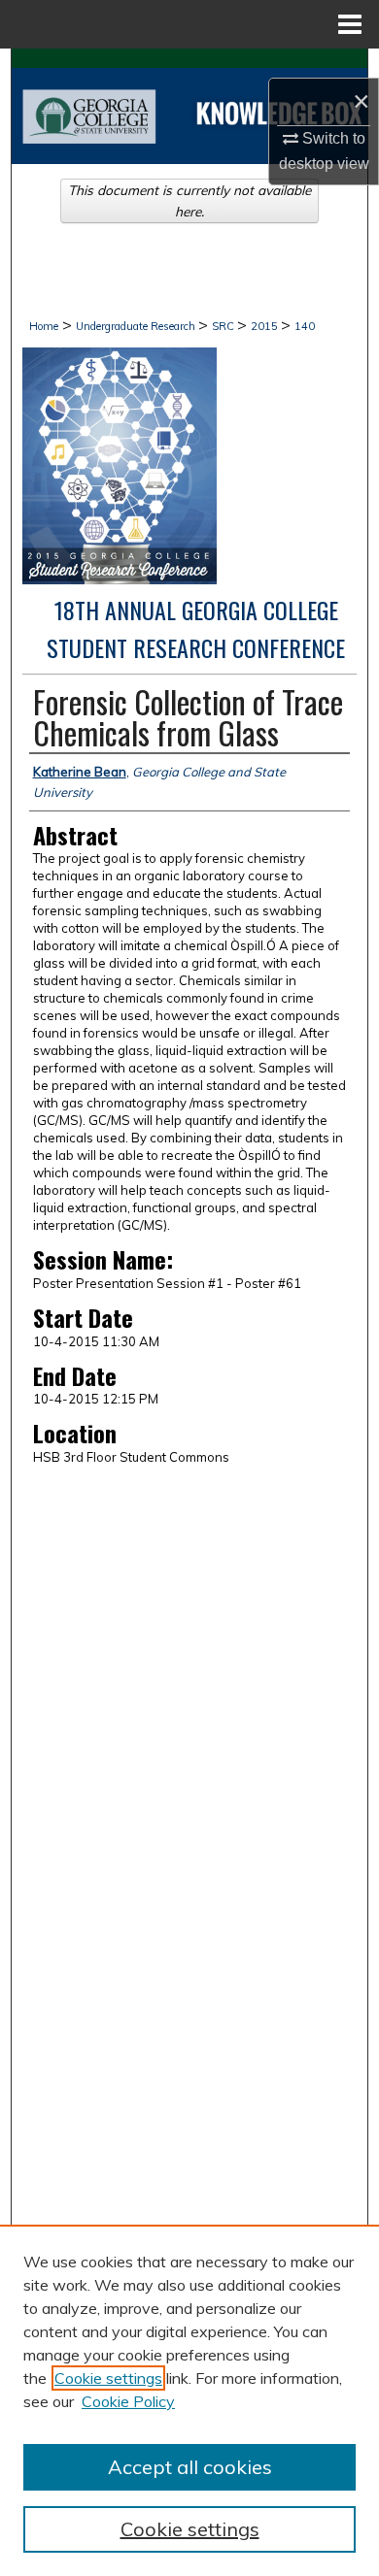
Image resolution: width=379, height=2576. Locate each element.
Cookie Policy (128, 2401)
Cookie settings (108, 2378)
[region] (189, 2400)
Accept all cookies (190, 2467)
